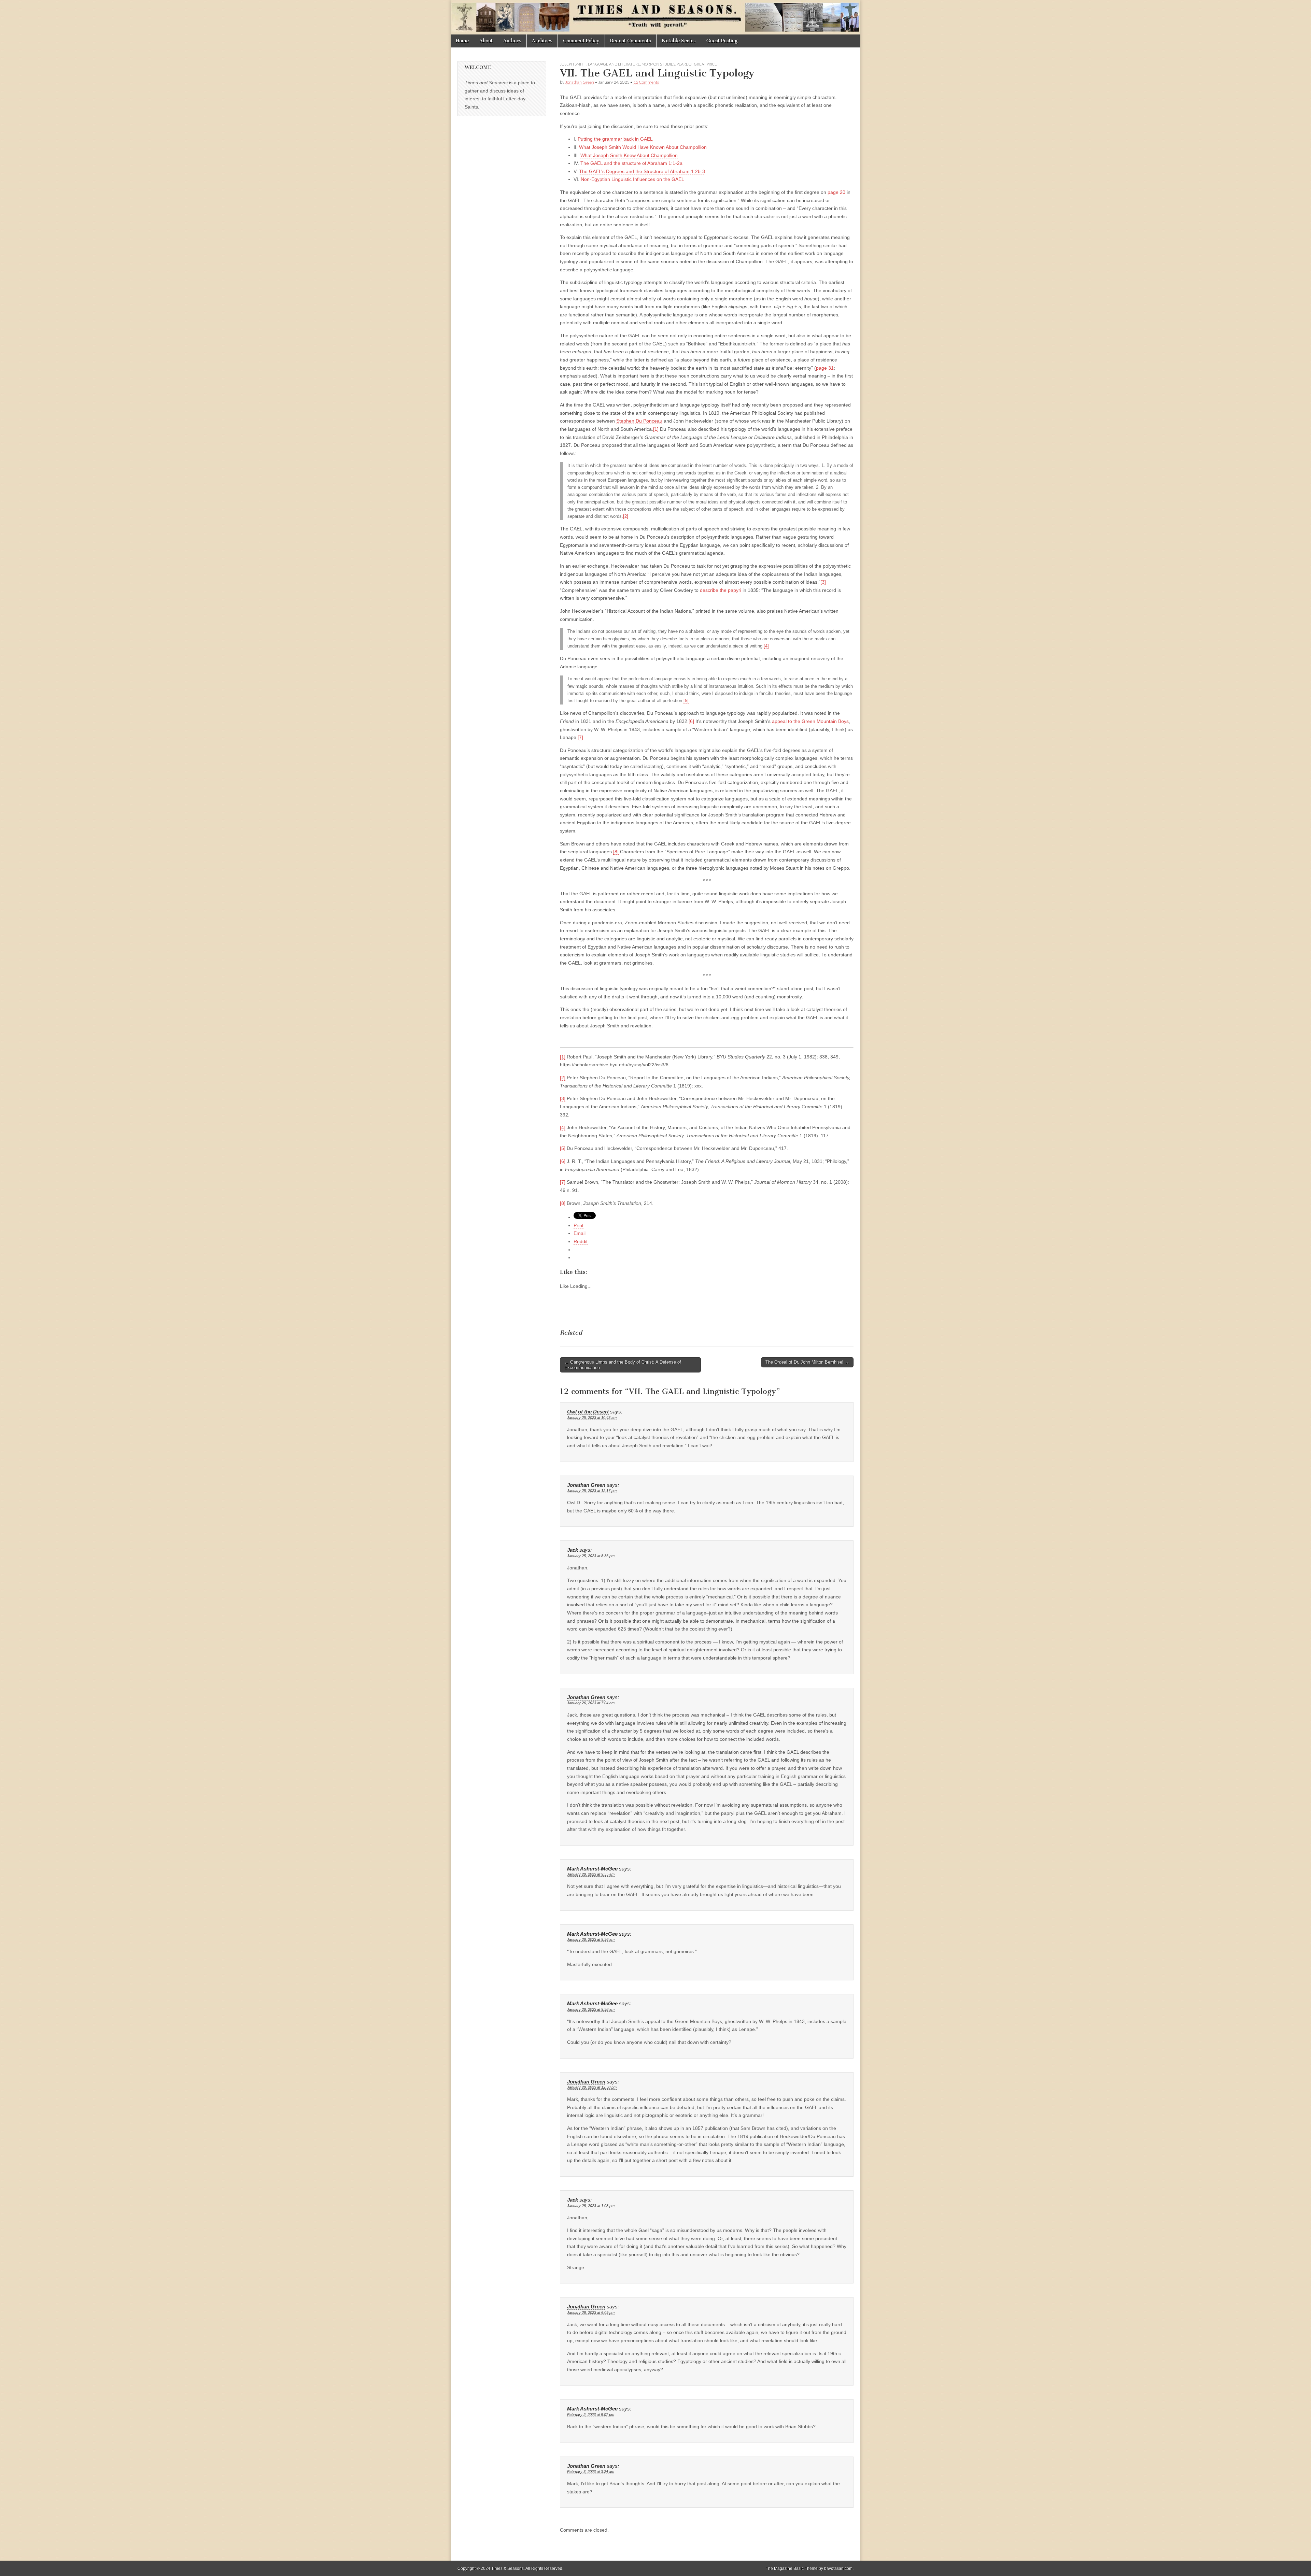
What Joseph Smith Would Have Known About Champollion (643, 147)
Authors (512, 41)
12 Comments (646, 82)
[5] (686, 701)
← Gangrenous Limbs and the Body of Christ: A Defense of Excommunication (623, 1365)
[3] (823, 582)
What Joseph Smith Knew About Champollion (629, 155)
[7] (580, 737)
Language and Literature (614, 64)
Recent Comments (631, 41)
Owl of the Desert (588, 1412)
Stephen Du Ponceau (639, 421)
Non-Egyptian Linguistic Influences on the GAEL (632, 179)
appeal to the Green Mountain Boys (810, 721)
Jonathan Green (580, 82)
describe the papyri (721, 590)
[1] (656, 429)
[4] (766, 646)
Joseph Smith (573, 64)
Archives (542, 41)
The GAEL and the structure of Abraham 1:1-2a (631, 163)
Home (462, 41)
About (486, 41)
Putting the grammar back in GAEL (615, 139)
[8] (616, 852)
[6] (691, 721)
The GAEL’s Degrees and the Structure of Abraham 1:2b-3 (642, 171)
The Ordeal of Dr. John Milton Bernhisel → (807, 1362)
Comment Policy (581, 41)
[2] (626, 516)
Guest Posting (722, 41)
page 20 (836, 192)
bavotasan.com (838, 2568)
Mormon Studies (658, 64)
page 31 (825, 368)
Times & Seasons (508, 2568)
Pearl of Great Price (697, 64)
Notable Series (679, 41)
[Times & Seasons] (655, 17)
